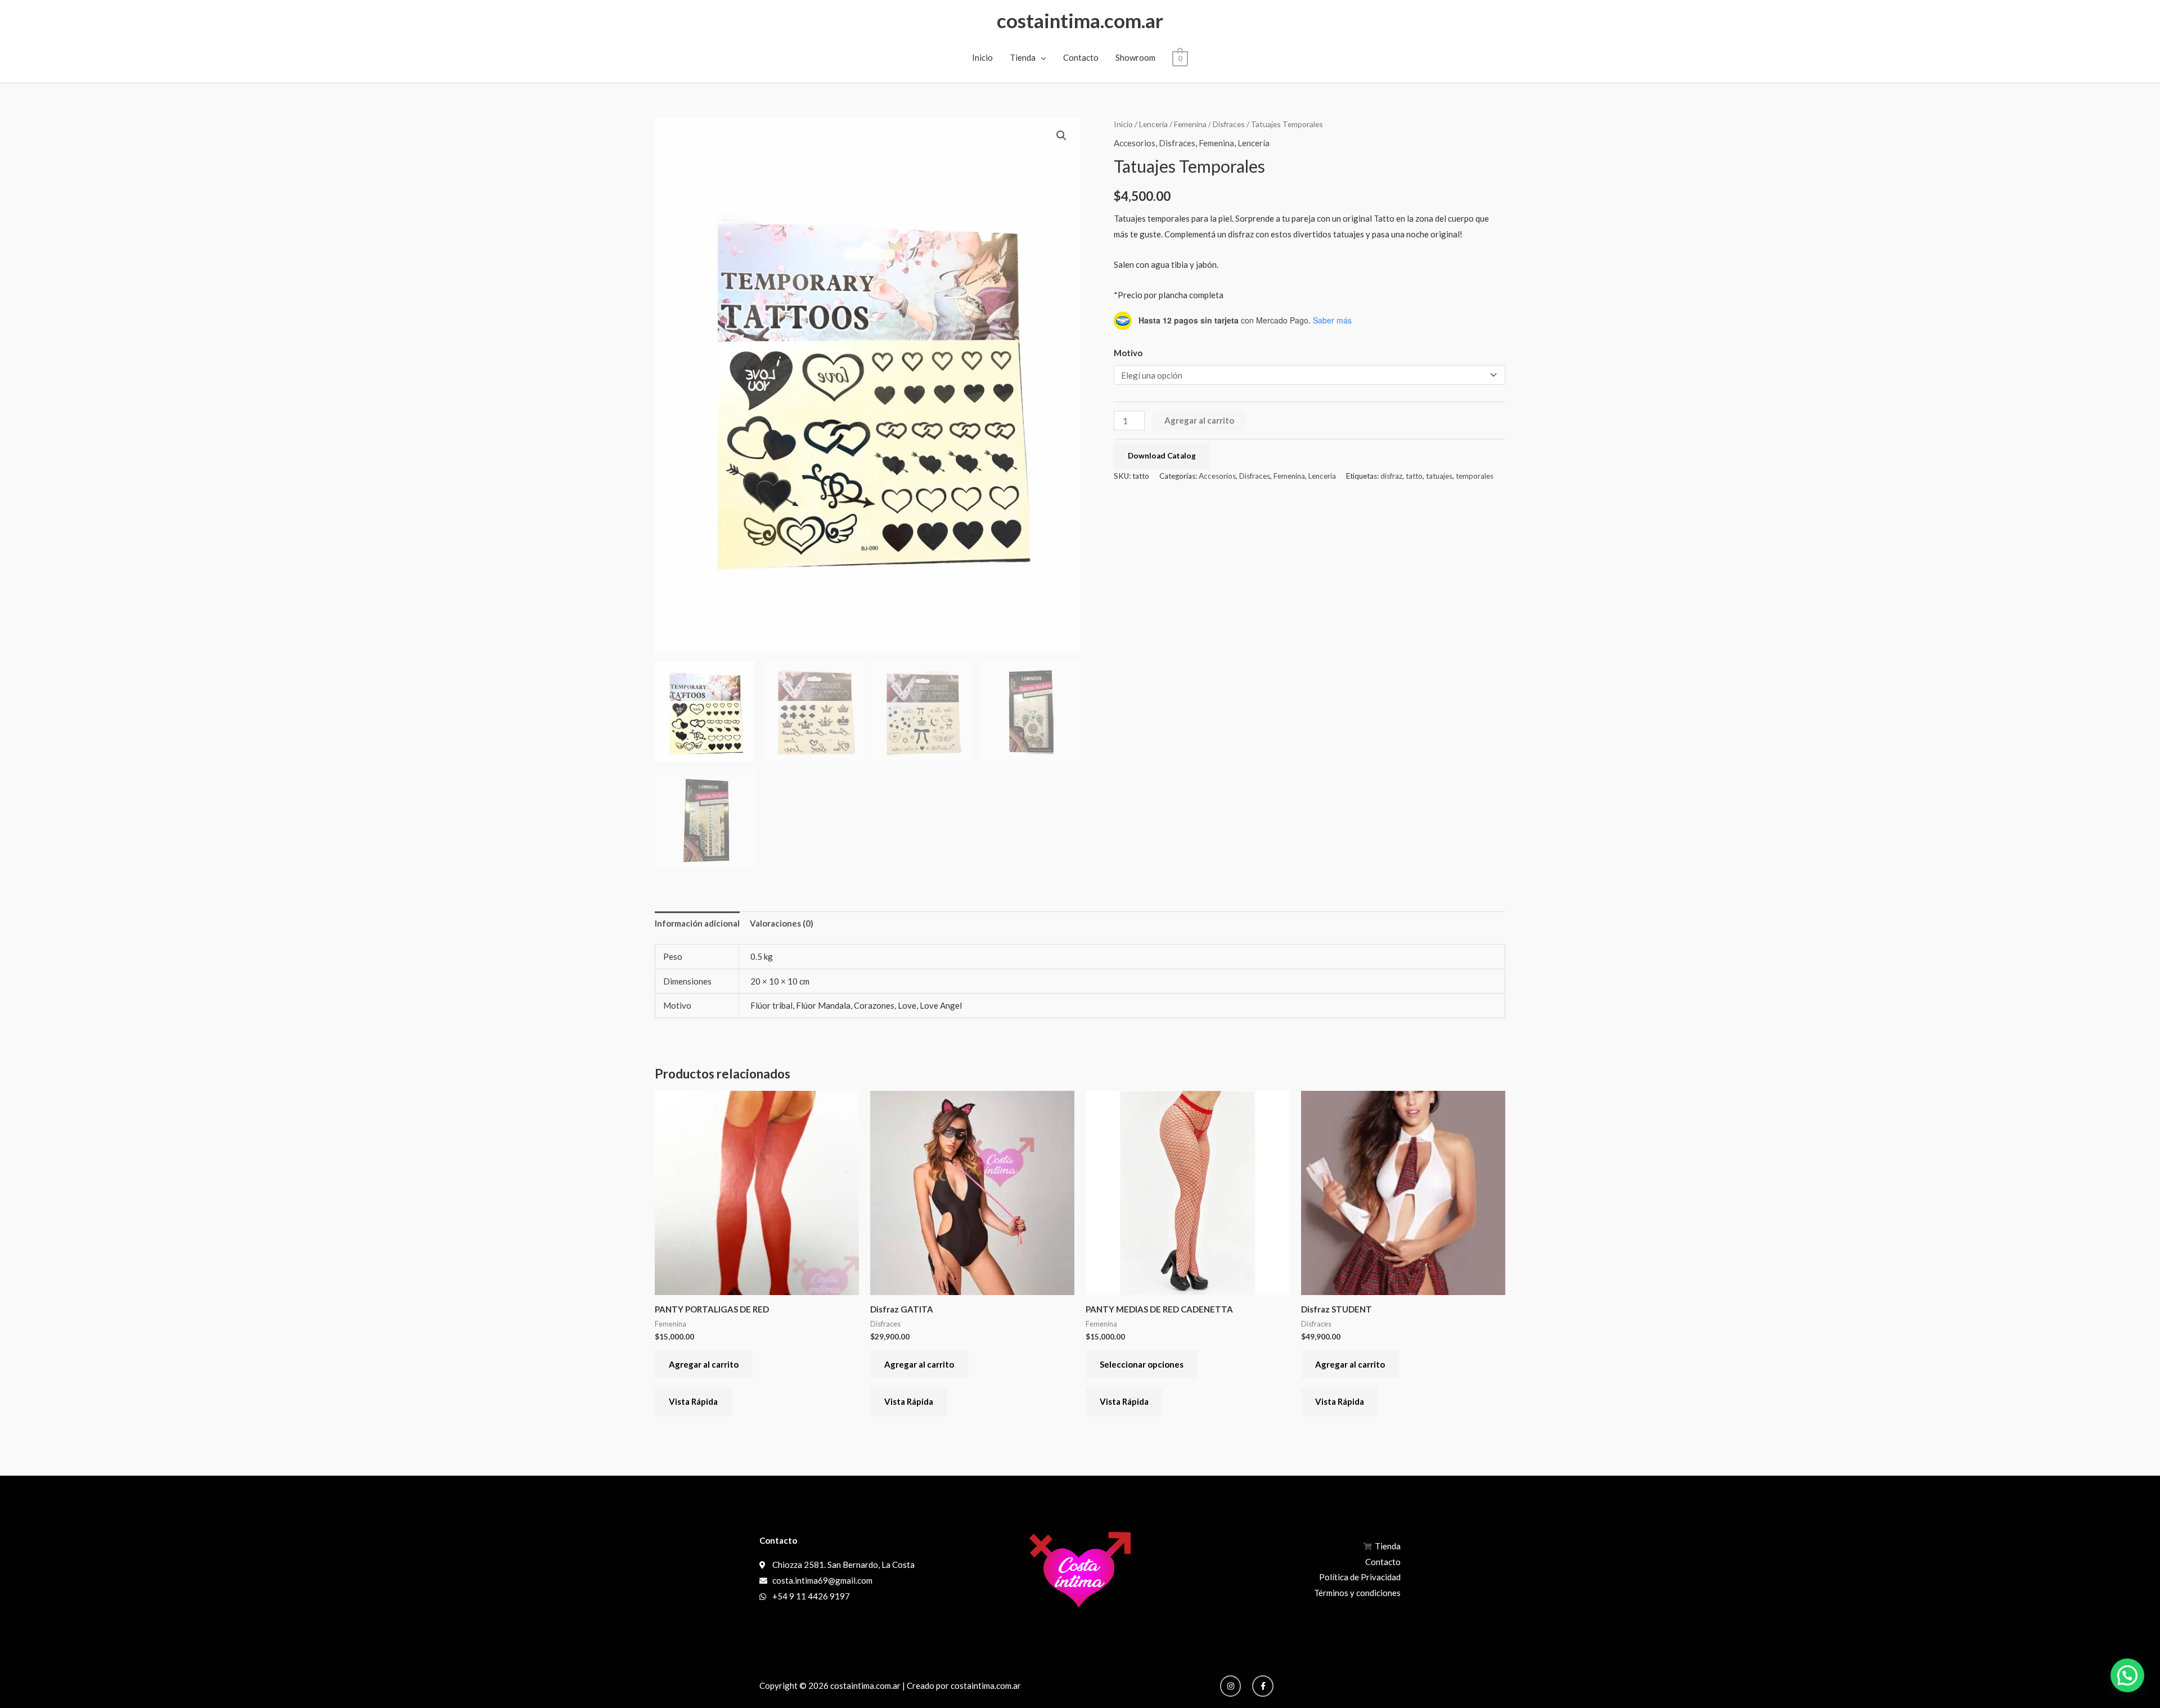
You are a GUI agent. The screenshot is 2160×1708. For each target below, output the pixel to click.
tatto (1414, 476)
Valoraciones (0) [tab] (782, 923)
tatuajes (1439, 476)
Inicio (982, 57)
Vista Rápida (693, 1401)
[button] (1061, 136)
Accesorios (1135, 143)
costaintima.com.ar (1080, 20)
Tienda (1023, 57)
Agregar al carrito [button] (704, 1364)
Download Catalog (1162, 456)
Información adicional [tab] (697, 923)
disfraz (1391, 476)
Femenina (1190, 124)
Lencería (1153, 124)
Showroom (1135, 57)
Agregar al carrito (1199, 420)
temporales (1475, 476)
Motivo (1128, 353)
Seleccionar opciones (1142, 1364)
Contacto (1081, 57)
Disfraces (1229, 124)
